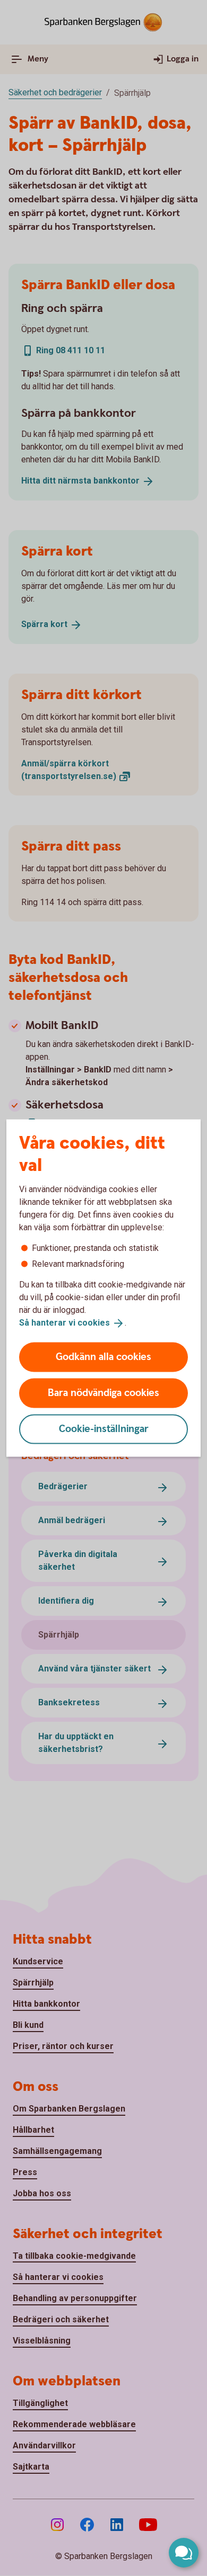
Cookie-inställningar (104, 1429)
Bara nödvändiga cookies (103, 1393)
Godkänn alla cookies (103, 1357)
